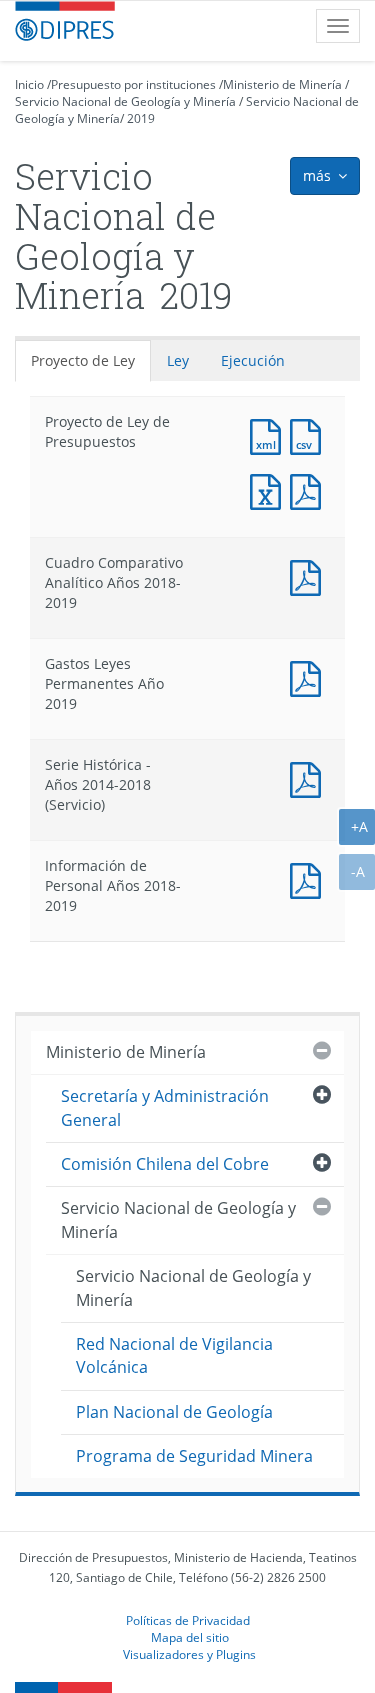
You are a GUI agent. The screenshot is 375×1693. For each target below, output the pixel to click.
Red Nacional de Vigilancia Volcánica (174, 1355)
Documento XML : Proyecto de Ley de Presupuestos (270, 434)
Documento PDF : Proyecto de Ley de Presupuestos (310, 489)
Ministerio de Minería (282, 84)
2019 (141, 118)
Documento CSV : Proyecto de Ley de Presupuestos (310, 434)
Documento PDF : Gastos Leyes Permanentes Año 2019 (310, 676)
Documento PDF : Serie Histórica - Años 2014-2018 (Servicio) (310, 777)
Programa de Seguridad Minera (194, 1456)
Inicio (29, 84)
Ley (178, 360)
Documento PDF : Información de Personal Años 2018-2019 (310, 878)
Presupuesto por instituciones (133, 84)
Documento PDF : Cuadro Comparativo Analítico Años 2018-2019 (310, 575)
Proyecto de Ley (83, 360)
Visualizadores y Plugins (189, 1654)
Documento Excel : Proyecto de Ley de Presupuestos (270, 489)
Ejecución (253, 360)
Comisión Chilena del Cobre (165, 1164)
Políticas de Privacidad (188, 1620)
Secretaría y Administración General (165, 1107)
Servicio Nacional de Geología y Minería (125, 101)
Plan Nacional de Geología (174, 1412)
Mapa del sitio (190, 1637)
